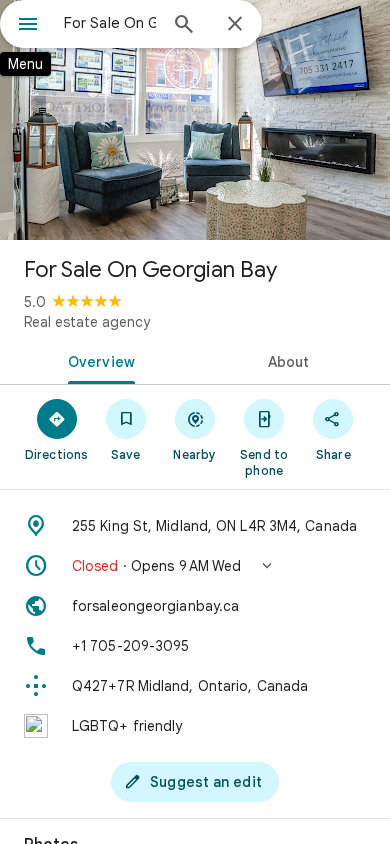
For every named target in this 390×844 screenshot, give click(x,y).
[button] (195, 566)
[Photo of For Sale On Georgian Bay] (195, 120)
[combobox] (110, 23)
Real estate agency (87, 322)
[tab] (97, 360)
